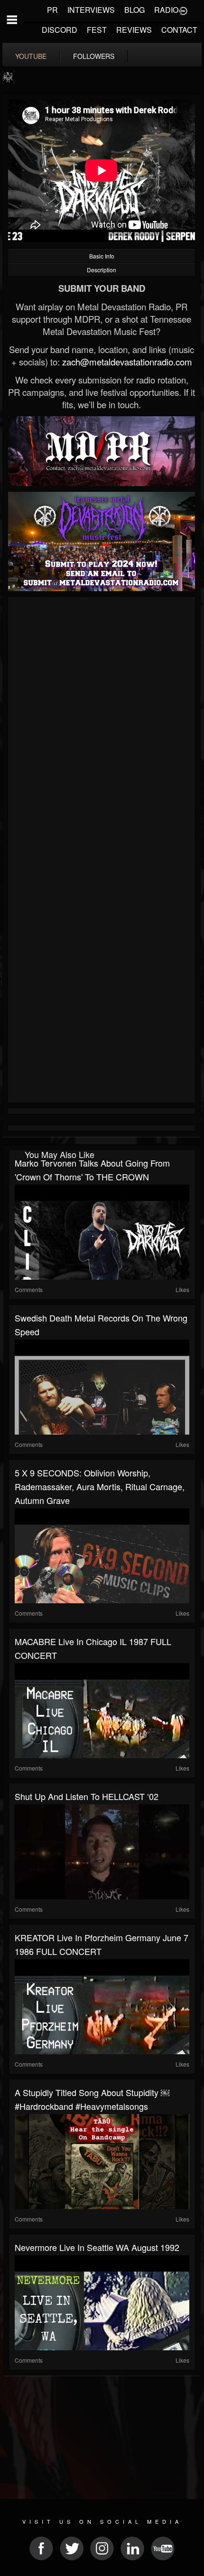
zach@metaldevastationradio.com (127, 362)
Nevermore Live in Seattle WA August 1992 (97, 2247)
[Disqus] (102, 727)
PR (52, 10)
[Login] (183, 10)
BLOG (134, 10)
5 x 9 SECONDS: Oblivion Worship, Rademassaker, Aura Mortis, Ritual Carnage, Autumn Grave (100, 1486)
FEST (97, 30)
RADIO (166, 10)
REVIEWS (134, 30)
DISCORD (60, 30)
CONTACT (179, 30)
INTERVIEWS (91, 10)
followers (94, 56)
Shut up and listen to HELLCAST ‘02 (87, 1796)
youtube (31, 56)
